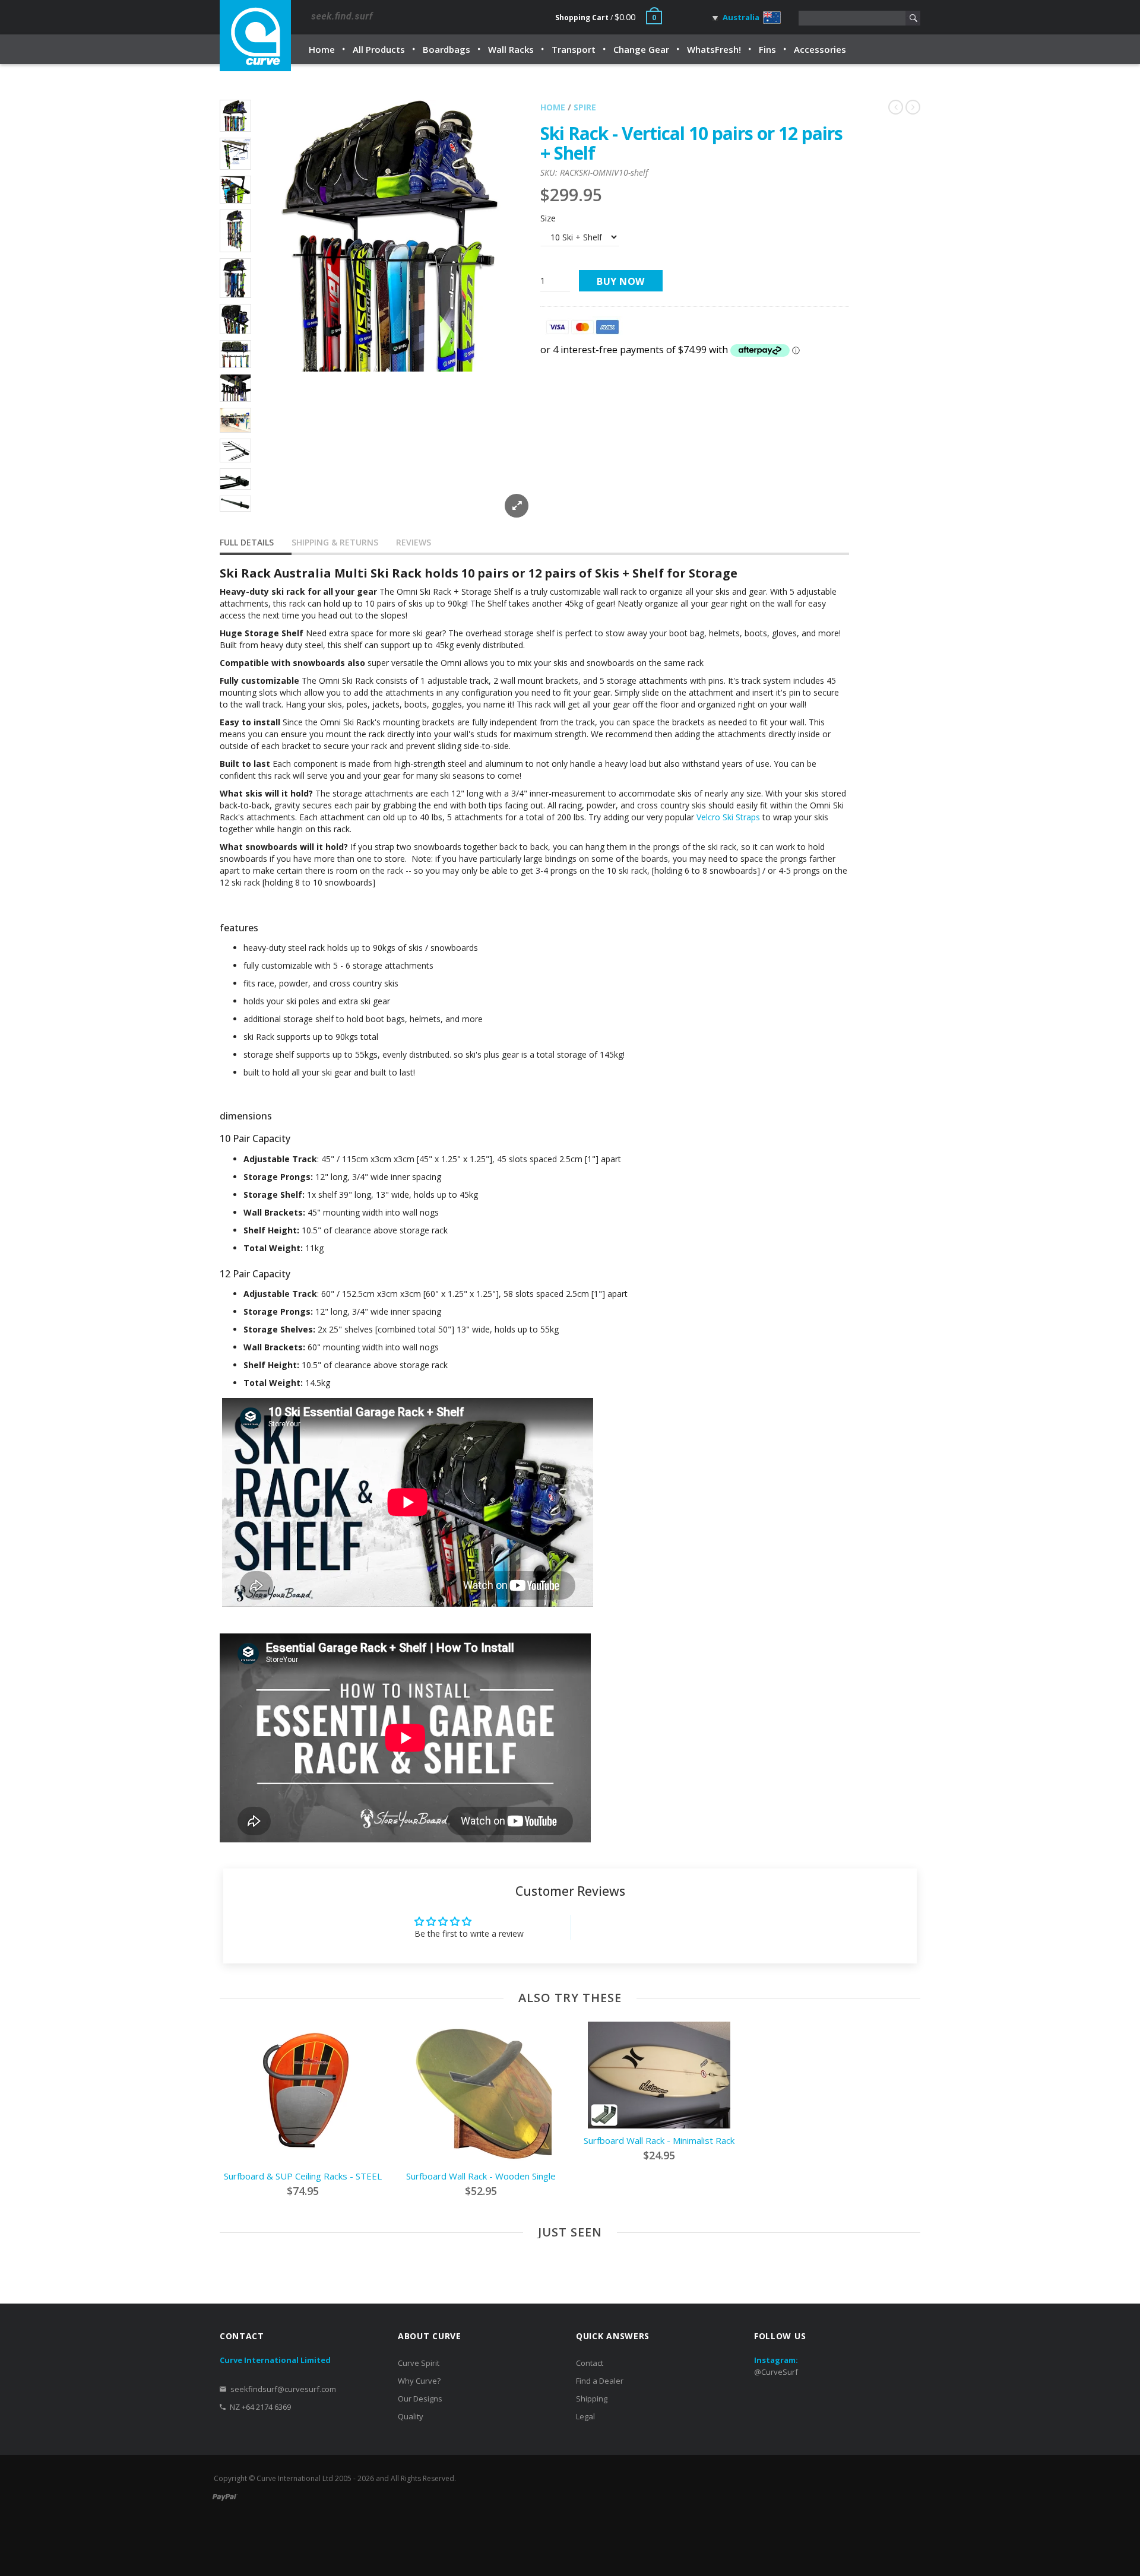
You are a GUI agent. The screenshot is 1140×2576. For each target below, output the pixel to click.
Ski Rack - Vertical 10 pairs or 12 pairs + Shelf (691, 143)
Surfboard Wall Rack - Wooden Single (481, 2176)
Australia (740, 17)
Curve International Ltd (295, 2478)
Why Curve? (419, 2381)
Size (548, 218)
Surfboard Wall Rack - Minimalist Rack (659, 2140)
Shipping (592, 2399)
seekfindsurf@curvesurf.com (283, 2389)
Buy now (621, 281)
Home (553, 107)
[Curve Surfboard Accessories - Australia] (255, 36)
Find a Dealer (600, 2381)
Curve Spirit (419, 2363)
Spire (585, 107)
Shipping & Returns (335, 542)
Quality (411, 2416)
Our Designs (420, 2399)
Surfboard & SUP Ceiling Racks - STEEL (303, 2176)
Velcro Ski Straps (728, 817)
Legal (585, 2416)
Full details (247, 542)
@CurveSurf (776, 2372)
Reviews (414, 542)
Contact (590, 2363)
